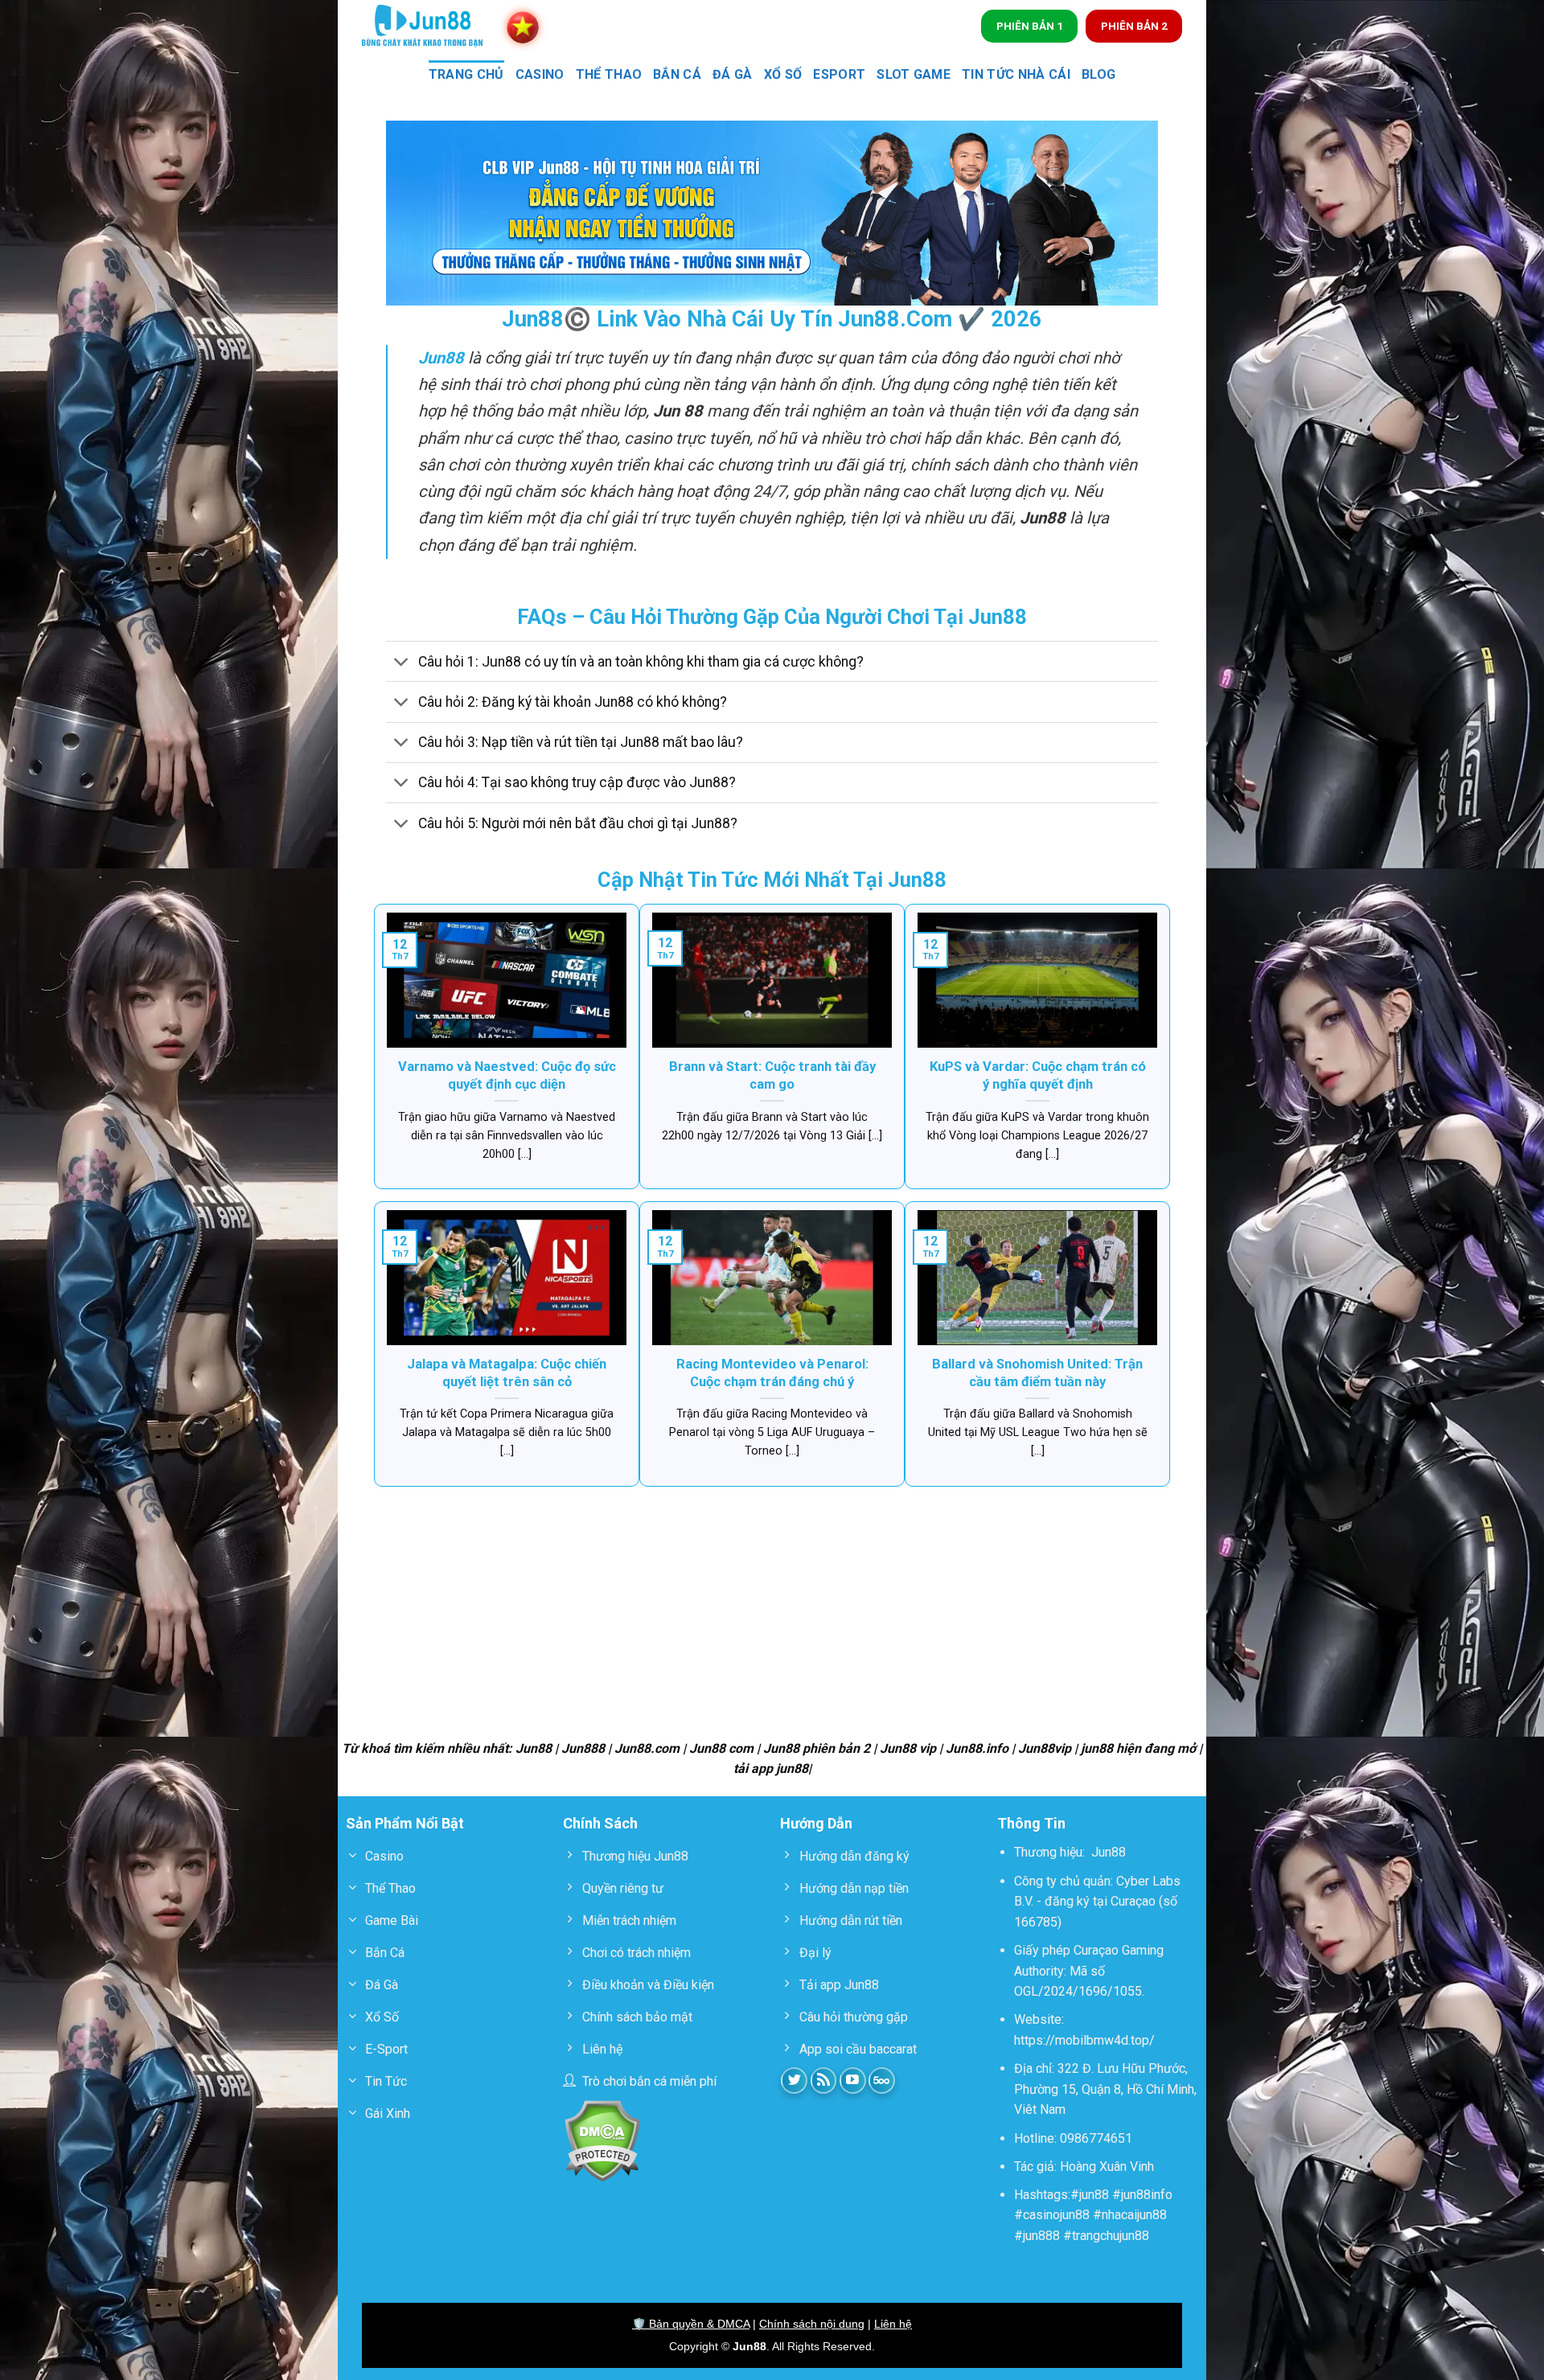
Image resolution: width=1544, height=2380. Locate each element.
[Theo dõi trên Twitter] (794, 2080)
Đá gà (733, 74)
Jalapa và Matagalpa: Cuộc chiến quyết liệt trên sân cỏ (507, 1373)
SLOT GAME (914, 74)
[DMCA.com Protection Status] (602, 2140)
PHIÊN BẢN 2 (1134, 26)
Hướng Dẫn (816, 1823)
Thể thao (609, 74)
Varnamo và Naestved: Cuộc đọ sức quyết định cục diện (507, 1075)
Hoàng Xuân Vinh (1107, 2167)
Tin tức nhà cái (1016, 74)
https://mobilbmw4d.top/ (1084, 2040)
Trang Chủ (466, 74)
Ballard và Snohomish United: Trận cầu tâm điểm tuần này (1037, 1373)
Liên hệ (893, 2324)
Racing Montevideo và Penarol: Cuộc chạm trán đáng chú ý (772, 1373)
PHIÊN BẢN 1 (1030, 26)
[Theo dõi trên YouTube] (853, 2080)
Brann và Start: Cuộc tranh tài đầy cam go (772, 1075)
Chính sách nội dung (812, 2324)
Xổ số (783, 74)
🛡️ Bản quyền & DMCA (691, 2324)
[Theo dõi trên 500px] (882, 2080)
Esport (839, 74)
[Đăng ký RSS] (824, 2080)
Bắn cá (677, 74)
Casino (540, 74)
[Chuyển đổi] (402, 663)
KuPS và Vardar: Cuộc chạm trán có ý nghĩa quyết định (1038, 1075)
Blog (1098, 74)
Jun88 (1109, 1852)
